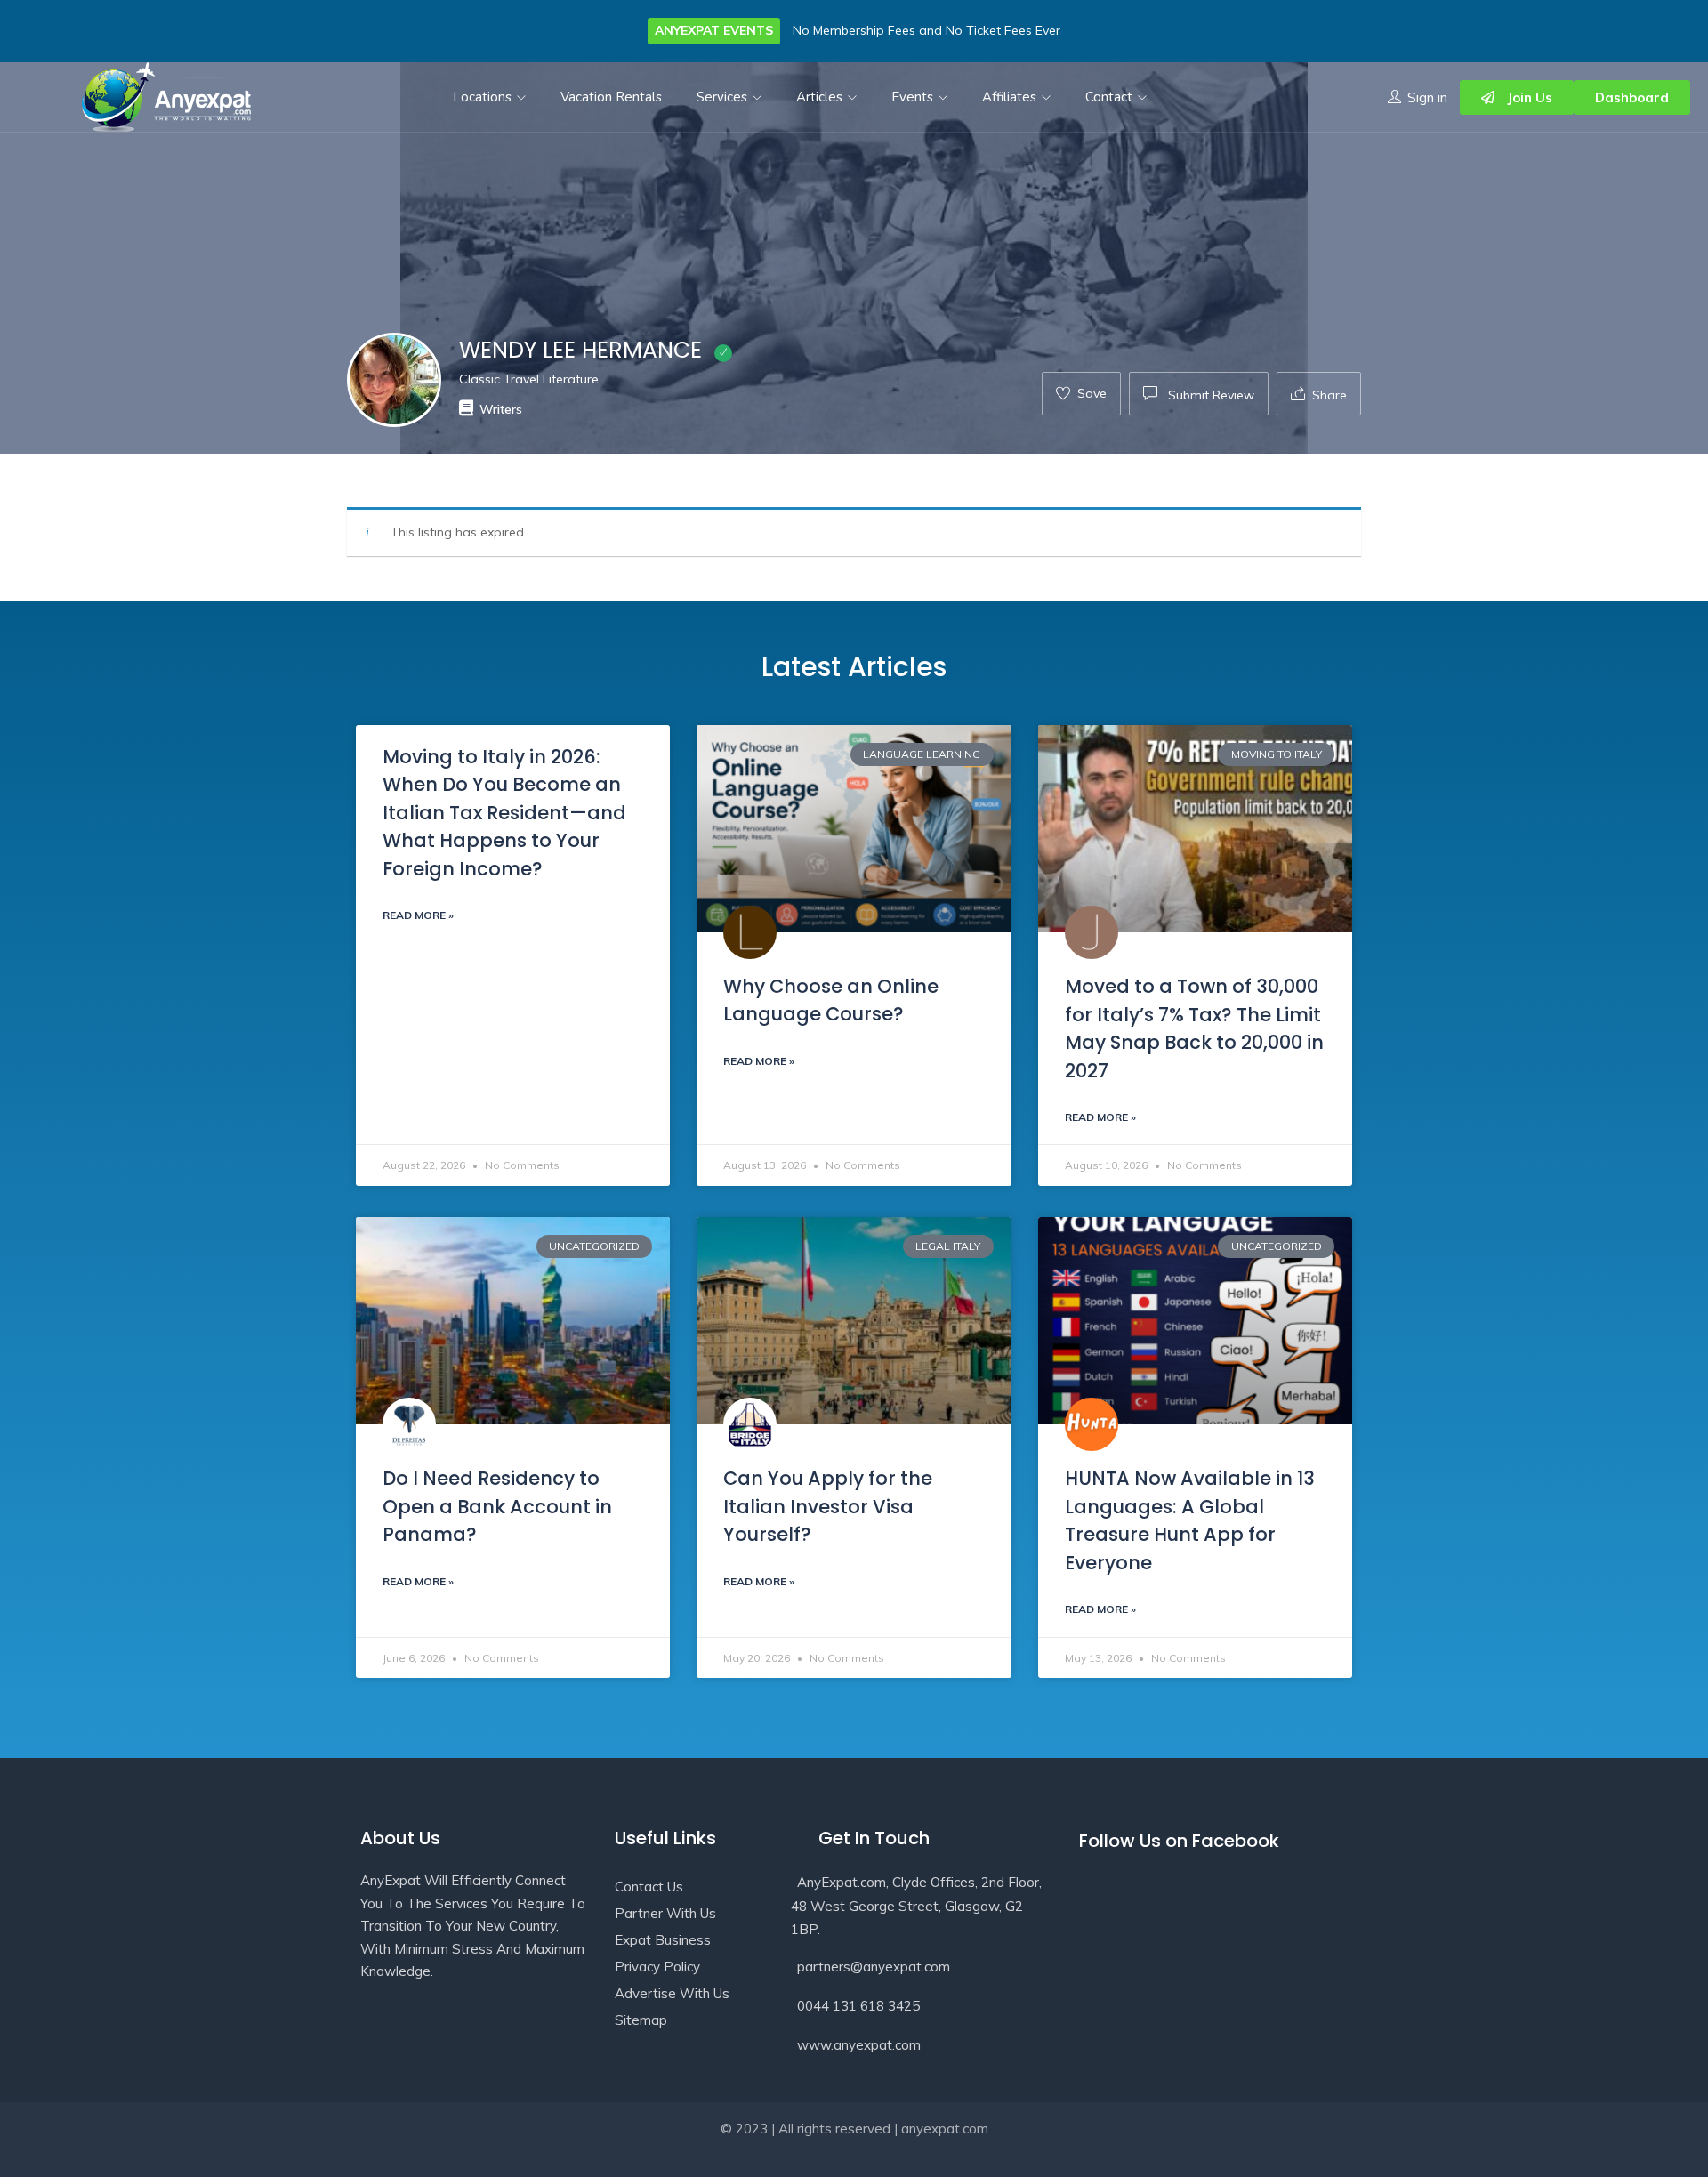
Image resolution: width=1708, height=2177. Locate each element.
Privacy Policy (657, 1967)
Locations (484, 97)
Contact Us (649, 1887)
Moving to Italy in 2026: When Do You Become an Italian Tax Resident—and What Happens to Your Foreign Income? (504, 813)
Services (724, 97)
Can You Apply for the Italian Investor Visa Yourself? (828, 1506)
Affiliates (1011, 97)
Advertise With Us (672, 1993)
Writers (501, 409)
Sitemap (641, 2020)
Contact (1111, 97)
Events (914, 97)
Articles (821, 97)
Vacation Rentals (611, 97)
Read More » (418, 915)
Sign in (1427, 97)
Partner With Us (665, 1913)
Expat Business (663, 1940)
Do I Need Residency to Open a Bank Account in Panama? (497, 1506)
